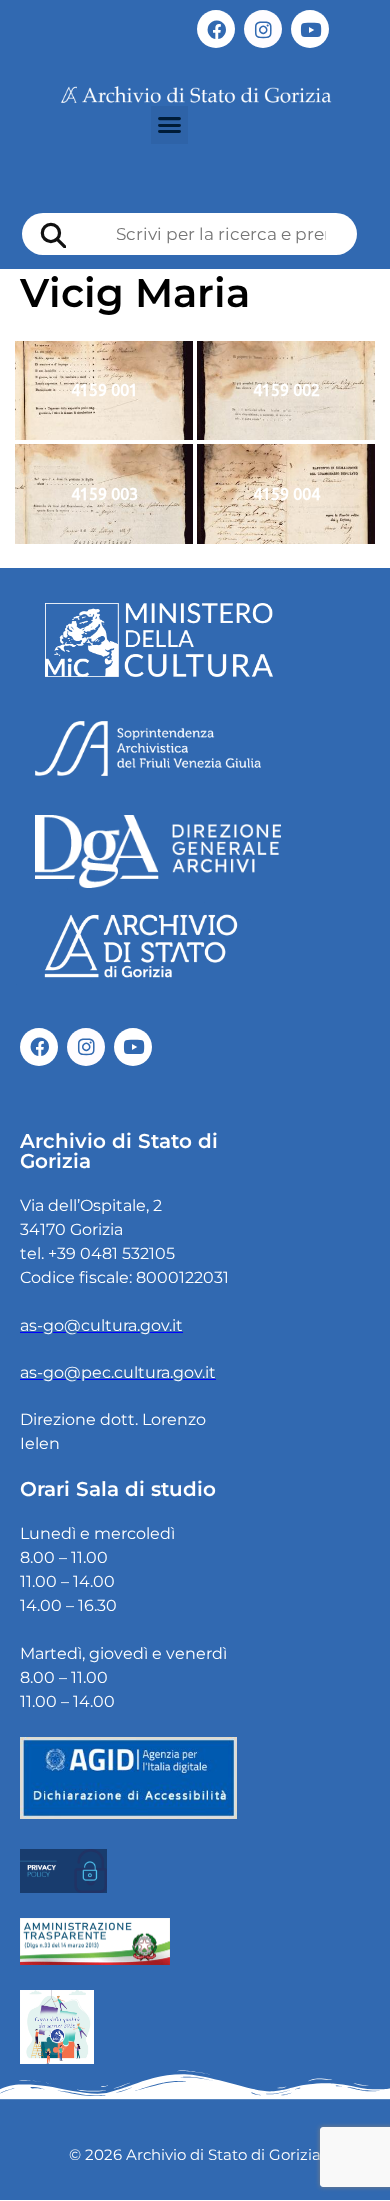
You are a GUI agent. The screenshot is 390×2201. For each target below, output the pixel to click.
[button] (170, 125)
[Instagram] (263, 29)
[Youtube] (310, 29)
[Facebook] (216, 29)
